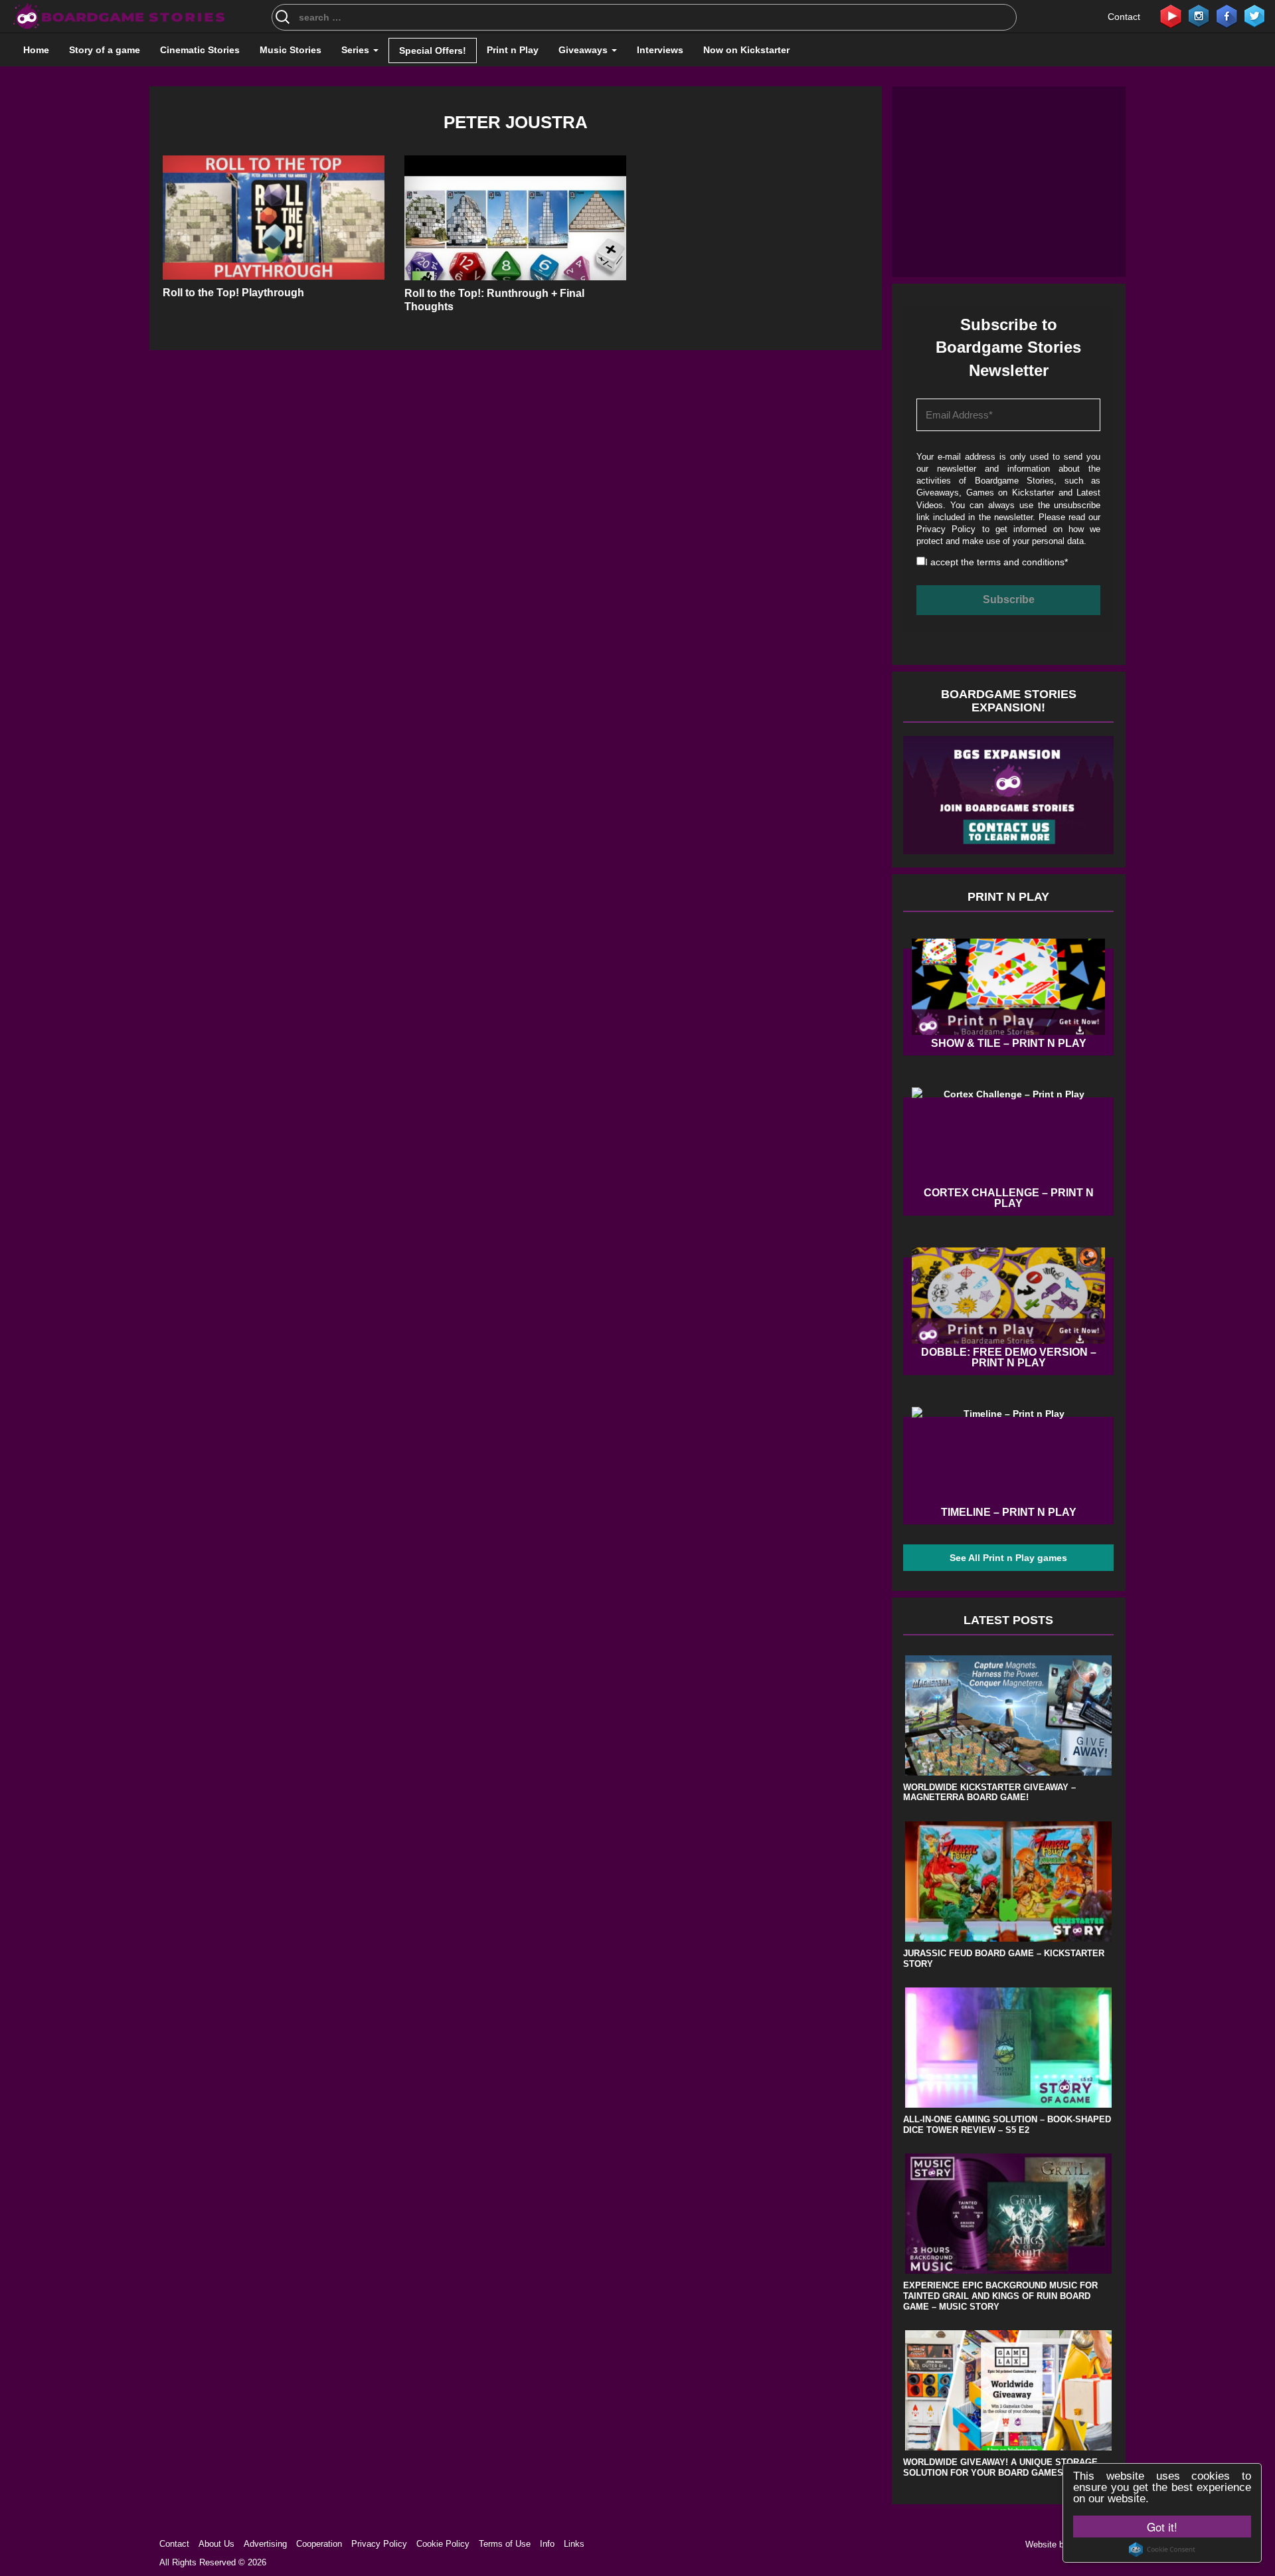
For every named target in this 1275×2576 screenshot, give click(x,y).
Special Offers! (433, 50)
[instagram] (1199, 15)
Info (547, 2544)
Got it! (1162, 2527)
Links (574, 2544)
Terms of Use (505, 2544)
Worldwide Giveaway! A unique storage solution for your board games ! (1000, 2467)
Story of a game (105, 50)
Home (36, 50)
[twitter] (1254, 15)
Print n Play (513, 50)
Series (357, 50)
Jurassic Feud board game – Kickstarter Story (1004, 1959)
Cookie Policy (443, 2544)
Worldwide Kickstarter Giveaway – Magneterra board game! (989, 1793)
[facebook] (1227, 15)
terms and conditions (1021, 562)
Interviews (660, 50)
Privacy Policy (946, 529)
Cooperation (319, 2544)
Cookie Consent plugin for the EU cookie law (1162, 2549)
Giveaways (584, 50)
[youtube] (1171, 15)
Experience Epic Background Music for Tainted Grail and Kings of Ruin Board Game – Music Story (1000, 2296)
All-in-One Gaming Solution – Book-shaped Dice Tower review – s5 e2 (1007, 2125)
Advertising (265, 2544)
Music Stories (291, 50)
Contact (1124, 17)
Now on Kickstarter (746, 50)
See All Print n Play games (1008, 1558)
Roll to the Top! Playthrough (233, 293)
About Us (216, 2544)
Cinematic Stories (200, 50)
